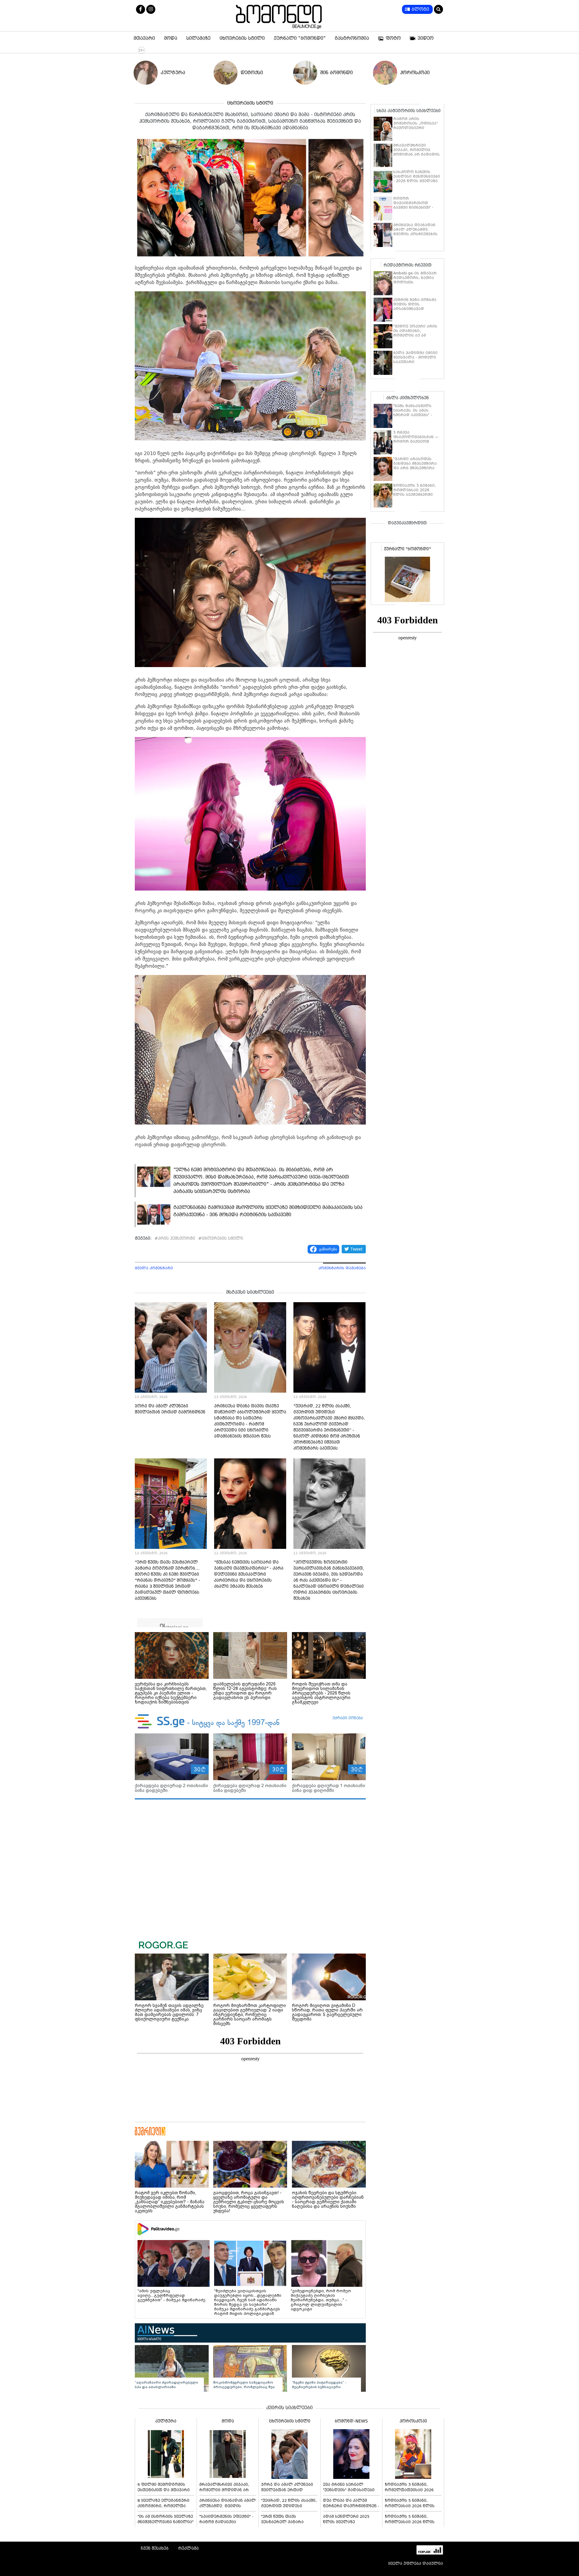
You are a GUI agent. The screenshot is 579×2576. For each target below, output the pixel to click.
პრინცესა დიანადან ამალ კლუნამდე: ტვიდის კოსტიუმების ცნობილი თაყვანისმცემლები (415, 234)
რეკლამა (188, 2548)
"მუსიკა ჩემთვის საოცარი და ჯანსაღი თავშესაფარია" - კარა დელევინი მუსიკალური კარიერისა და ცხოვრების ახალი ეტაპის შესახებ (249, 1574)
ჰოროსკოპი (415, 73)
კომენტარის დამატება (342, 1268)
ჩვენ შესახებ (155, 2548)
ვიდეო (426, 38)
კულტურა (173, 73)
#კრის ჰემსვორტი (175, 1238)
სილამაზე (198, 38)
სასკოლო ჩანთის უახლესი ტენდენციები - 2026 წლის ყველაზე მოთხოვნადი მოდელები (417, 181)
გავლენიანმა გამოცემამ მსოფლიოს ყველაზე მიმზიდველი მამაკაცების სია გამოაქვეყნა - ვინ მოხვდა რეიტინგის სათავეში (268, 1211)
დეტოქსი (252, 73)
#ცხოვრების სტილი (221, 1238)
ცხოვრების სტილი (242, 38)
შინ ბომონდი (337, 73)
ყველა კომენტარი (154, 1268)
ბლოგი (420, 9)
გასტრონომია (352, 38)
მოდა (171, 38)
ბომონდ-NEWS (351, 2421)
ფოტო (393, 38)
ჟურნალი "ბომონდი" (300, 38)
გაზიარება (328, 1249)
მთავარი (144, 38)
